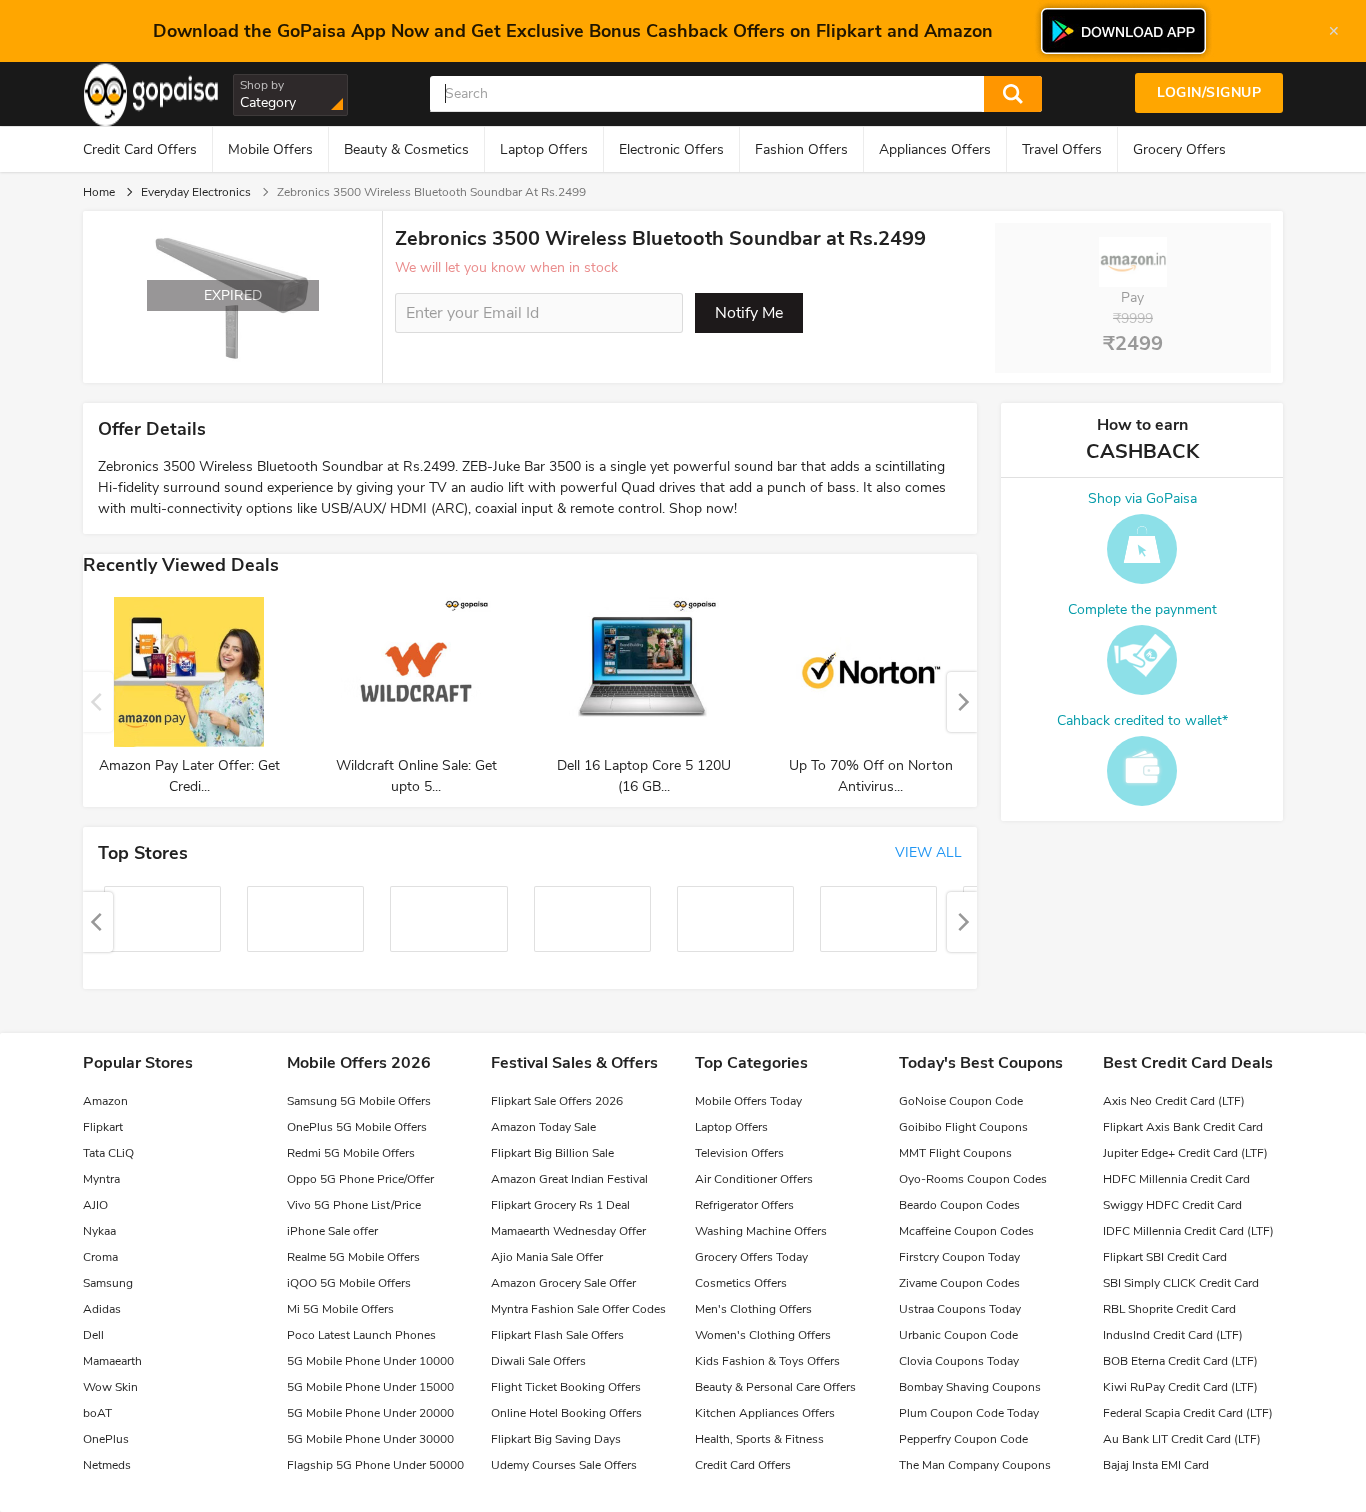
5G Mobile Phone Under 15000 (370, 1387)
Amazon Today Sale (543, 1127)
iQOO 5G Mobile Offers (349, 1283)
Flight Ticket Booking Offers (566, 1387)
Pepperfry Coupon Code (963, 1439)
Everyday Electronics (196, 192)
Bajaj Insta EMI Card (1156, 1465)
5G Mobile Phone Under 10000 (370, 1361)
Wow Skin (110, 1387)
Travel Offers (1062, 149)
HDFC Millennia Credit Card (1176, 1179)
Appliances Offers (935, 149)
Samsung (108, 1283)
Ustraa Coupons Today (960, 1309)
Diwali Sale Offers (538, 1361)
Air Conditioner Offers (754, 1179)
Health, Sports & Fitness (759, 1439)
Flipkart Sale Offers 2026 (557, 1101)
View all (928, 852)
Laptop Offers (544, 149)
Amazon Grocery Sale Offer (563, 1283)
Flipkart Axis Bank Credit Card (1183, 1127)
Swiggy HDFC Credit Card (1172, 1205)
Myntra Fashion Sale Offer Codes (578, 1309)
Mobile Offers (270, 149)
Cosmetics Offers (741, 1283)
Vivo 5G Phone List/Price (354, 1205)
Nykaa (99, 1231)
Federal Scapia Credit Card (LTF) (1188, 1413)
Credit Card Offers (140, 149)
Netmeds (107, 1465)
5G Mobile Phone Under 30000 (370, 1439)
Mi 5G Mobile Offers (340, 1309)
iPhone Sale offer (332, 1231)
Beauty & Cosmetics (406, 149)
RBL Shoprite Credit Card (1169, 1309)
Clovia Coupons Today (959, 1361)
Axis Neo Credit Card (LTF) (1174, 1101)
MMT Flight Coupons (955, 1153)
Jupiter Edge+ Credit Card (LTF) (1185, 1153)
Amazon (105, 1101)
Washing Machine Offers (761, 1231)
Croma (100, 1257)
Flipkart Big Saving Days (556, 1439)
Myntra (101, 1179)
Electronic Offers (671, 149)
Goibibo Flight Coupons (963, 1127)
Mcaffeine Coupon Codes (966, 1231)
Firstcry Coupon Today (959, 1257)
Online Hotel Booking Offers (566, 1413)
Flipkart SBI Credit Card (1165, 1257)
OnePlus (106, 1439)
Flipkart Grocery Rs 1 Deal (560, 1205)
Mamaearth (112, 1361)
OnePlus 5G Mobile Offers (357, 1127)
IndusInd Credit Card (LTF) (1173, 1335)
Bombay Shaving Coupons (970, 1387)
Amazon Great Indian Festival (569, 1179)
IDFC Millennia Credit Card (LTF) (1188, 1231)
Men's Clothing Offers (753, 1309)
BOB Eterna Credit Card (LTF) (1180, 1361)
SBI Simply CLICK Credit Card (1181, 1283)
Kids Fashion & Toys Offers (767, 1361)
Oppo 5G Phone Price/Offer (360, 1179)
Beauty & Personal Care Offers (775, 1387)
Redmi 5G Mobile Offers (351, 1153)
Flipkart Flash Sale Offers (557, 1335)
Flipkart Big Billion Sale (552, 1153)
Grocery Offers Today (751, 1257)
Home (99, 192)
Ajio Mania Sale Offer (547, 1257)
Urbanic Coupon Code (958, 1335)
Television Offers (739, 1153)
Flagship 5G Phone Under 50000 (375, 1465)
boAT (97, 1413)
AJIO (95, 1205)
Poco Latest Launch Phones (361, 1335)
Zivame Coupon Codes (959, 1283)
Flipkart (103, 1127)
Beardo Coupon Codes (959, 1205)
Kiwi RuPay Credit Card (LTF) (1180, 1387)
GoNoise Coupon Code (961, 1101)
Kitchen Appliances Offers (765, 1413)
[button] (962, 702)
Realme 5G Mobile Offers (353, 1257)
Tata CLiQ (108, 1153)
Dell (93, 1335)
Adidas (102, 1309)
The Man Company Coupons (975, 1465)
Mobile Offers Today (748, 1101)
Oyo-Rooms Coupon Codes (973, 1179)
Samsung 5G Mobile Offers (359, 1101)
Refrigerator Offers (744, 1205)
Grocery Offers (1179, 149)
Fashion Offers (801, 149)
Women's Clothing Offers (763, 1335)
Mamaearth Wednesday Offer (568, 1231)
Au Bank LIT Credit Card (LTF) (1182, 1439)
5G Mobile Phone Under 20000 (370, 1413)
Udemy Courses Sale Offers (564, 1465)
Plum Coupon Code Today (969, 1413)
